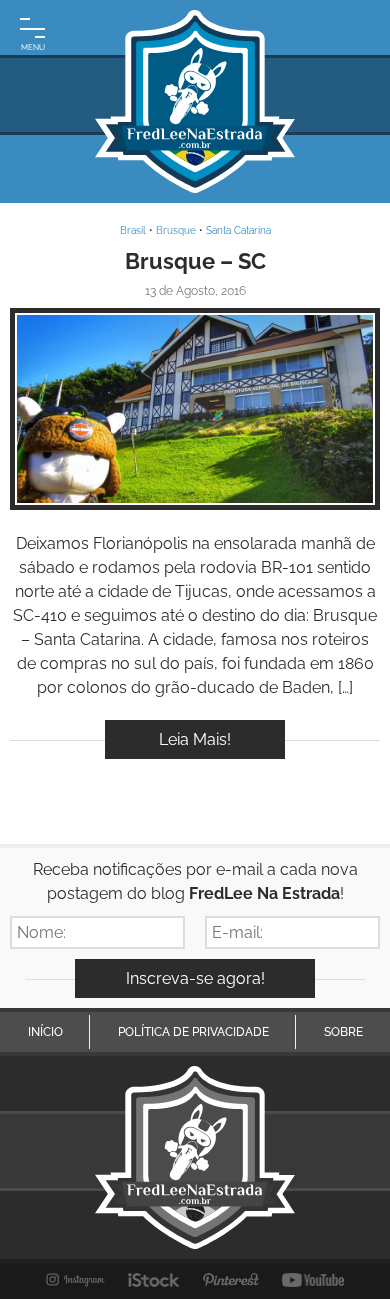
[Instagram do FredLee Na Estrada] (75, 1280)
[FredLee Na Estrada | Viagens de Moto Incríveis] (195, 101)
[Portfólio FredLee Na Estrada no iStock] (154, 1280)
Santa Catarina (238, 230)
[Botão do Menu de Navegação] (32, 32)
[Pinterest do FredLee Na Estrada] (231, 1280)
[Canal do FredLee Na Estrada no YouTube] (313, 1280)
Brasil (133, 230)
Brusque (176, 230)
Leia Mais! (195, 739)
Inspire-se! (195, 409)
